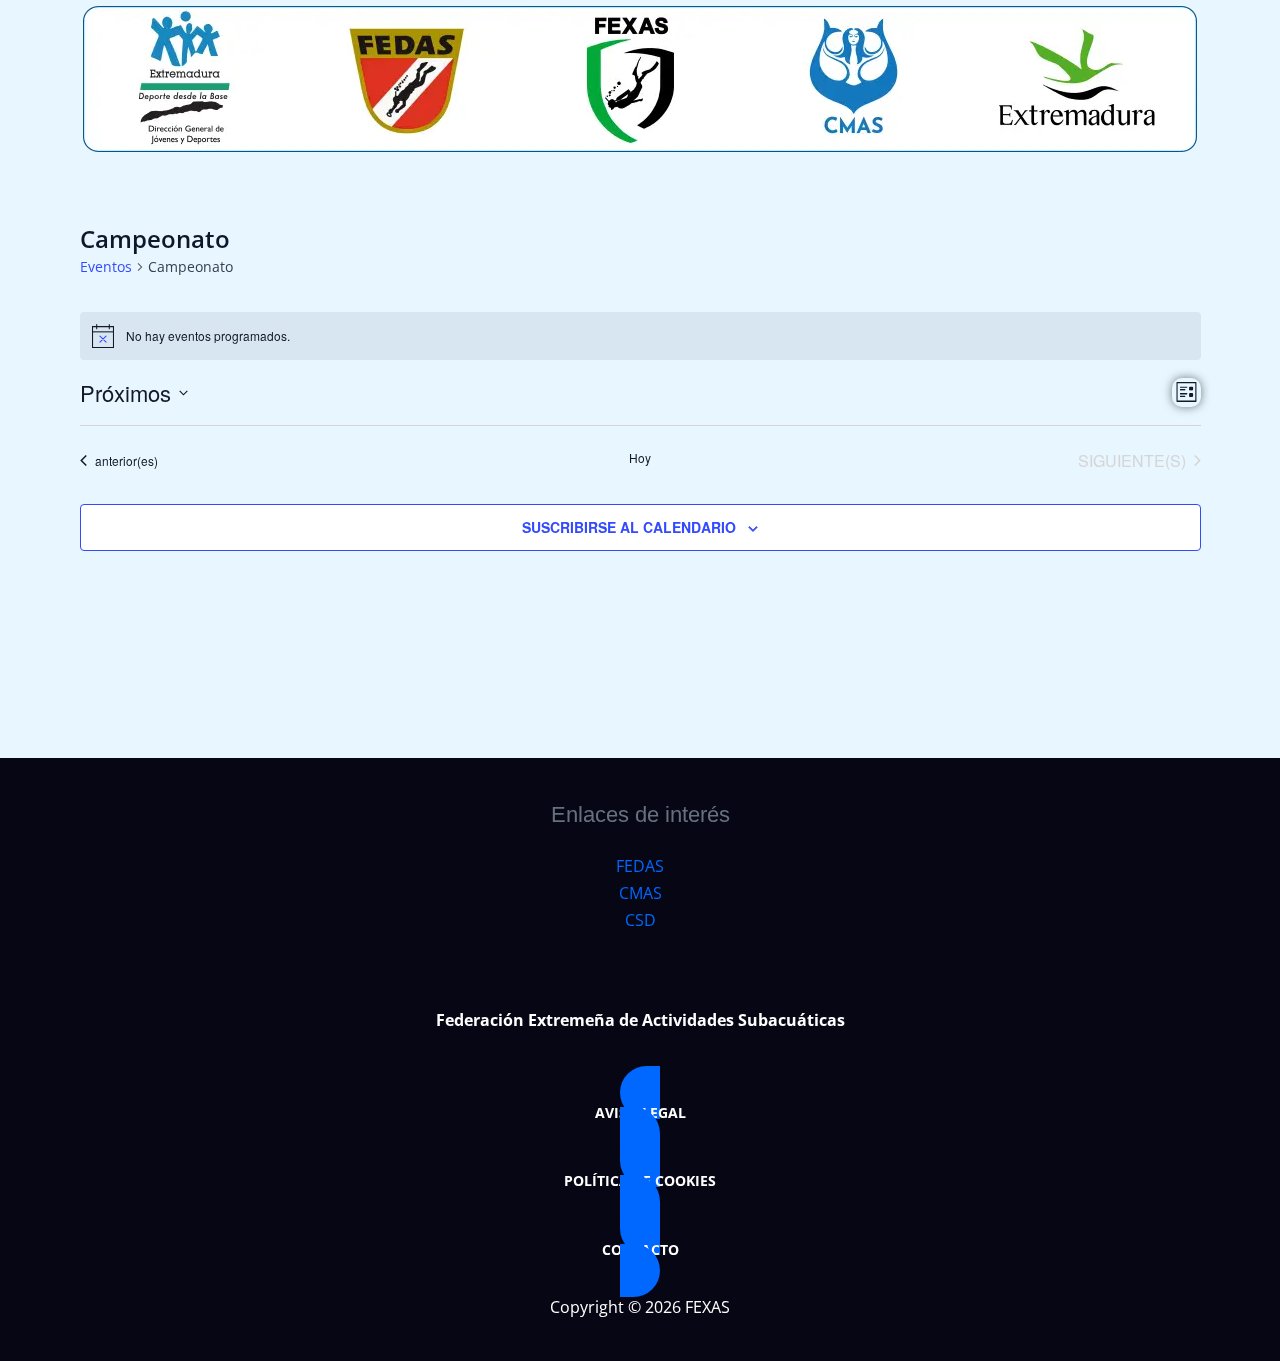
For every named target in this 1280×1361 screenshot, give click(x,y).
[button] (640, 1113)
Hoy (640, 458)
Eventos (106, 266)
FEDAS (640, 866)
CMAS (640, 893)
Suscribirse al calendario (629, 527)
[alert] (640, 336)
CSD (640, 920)
